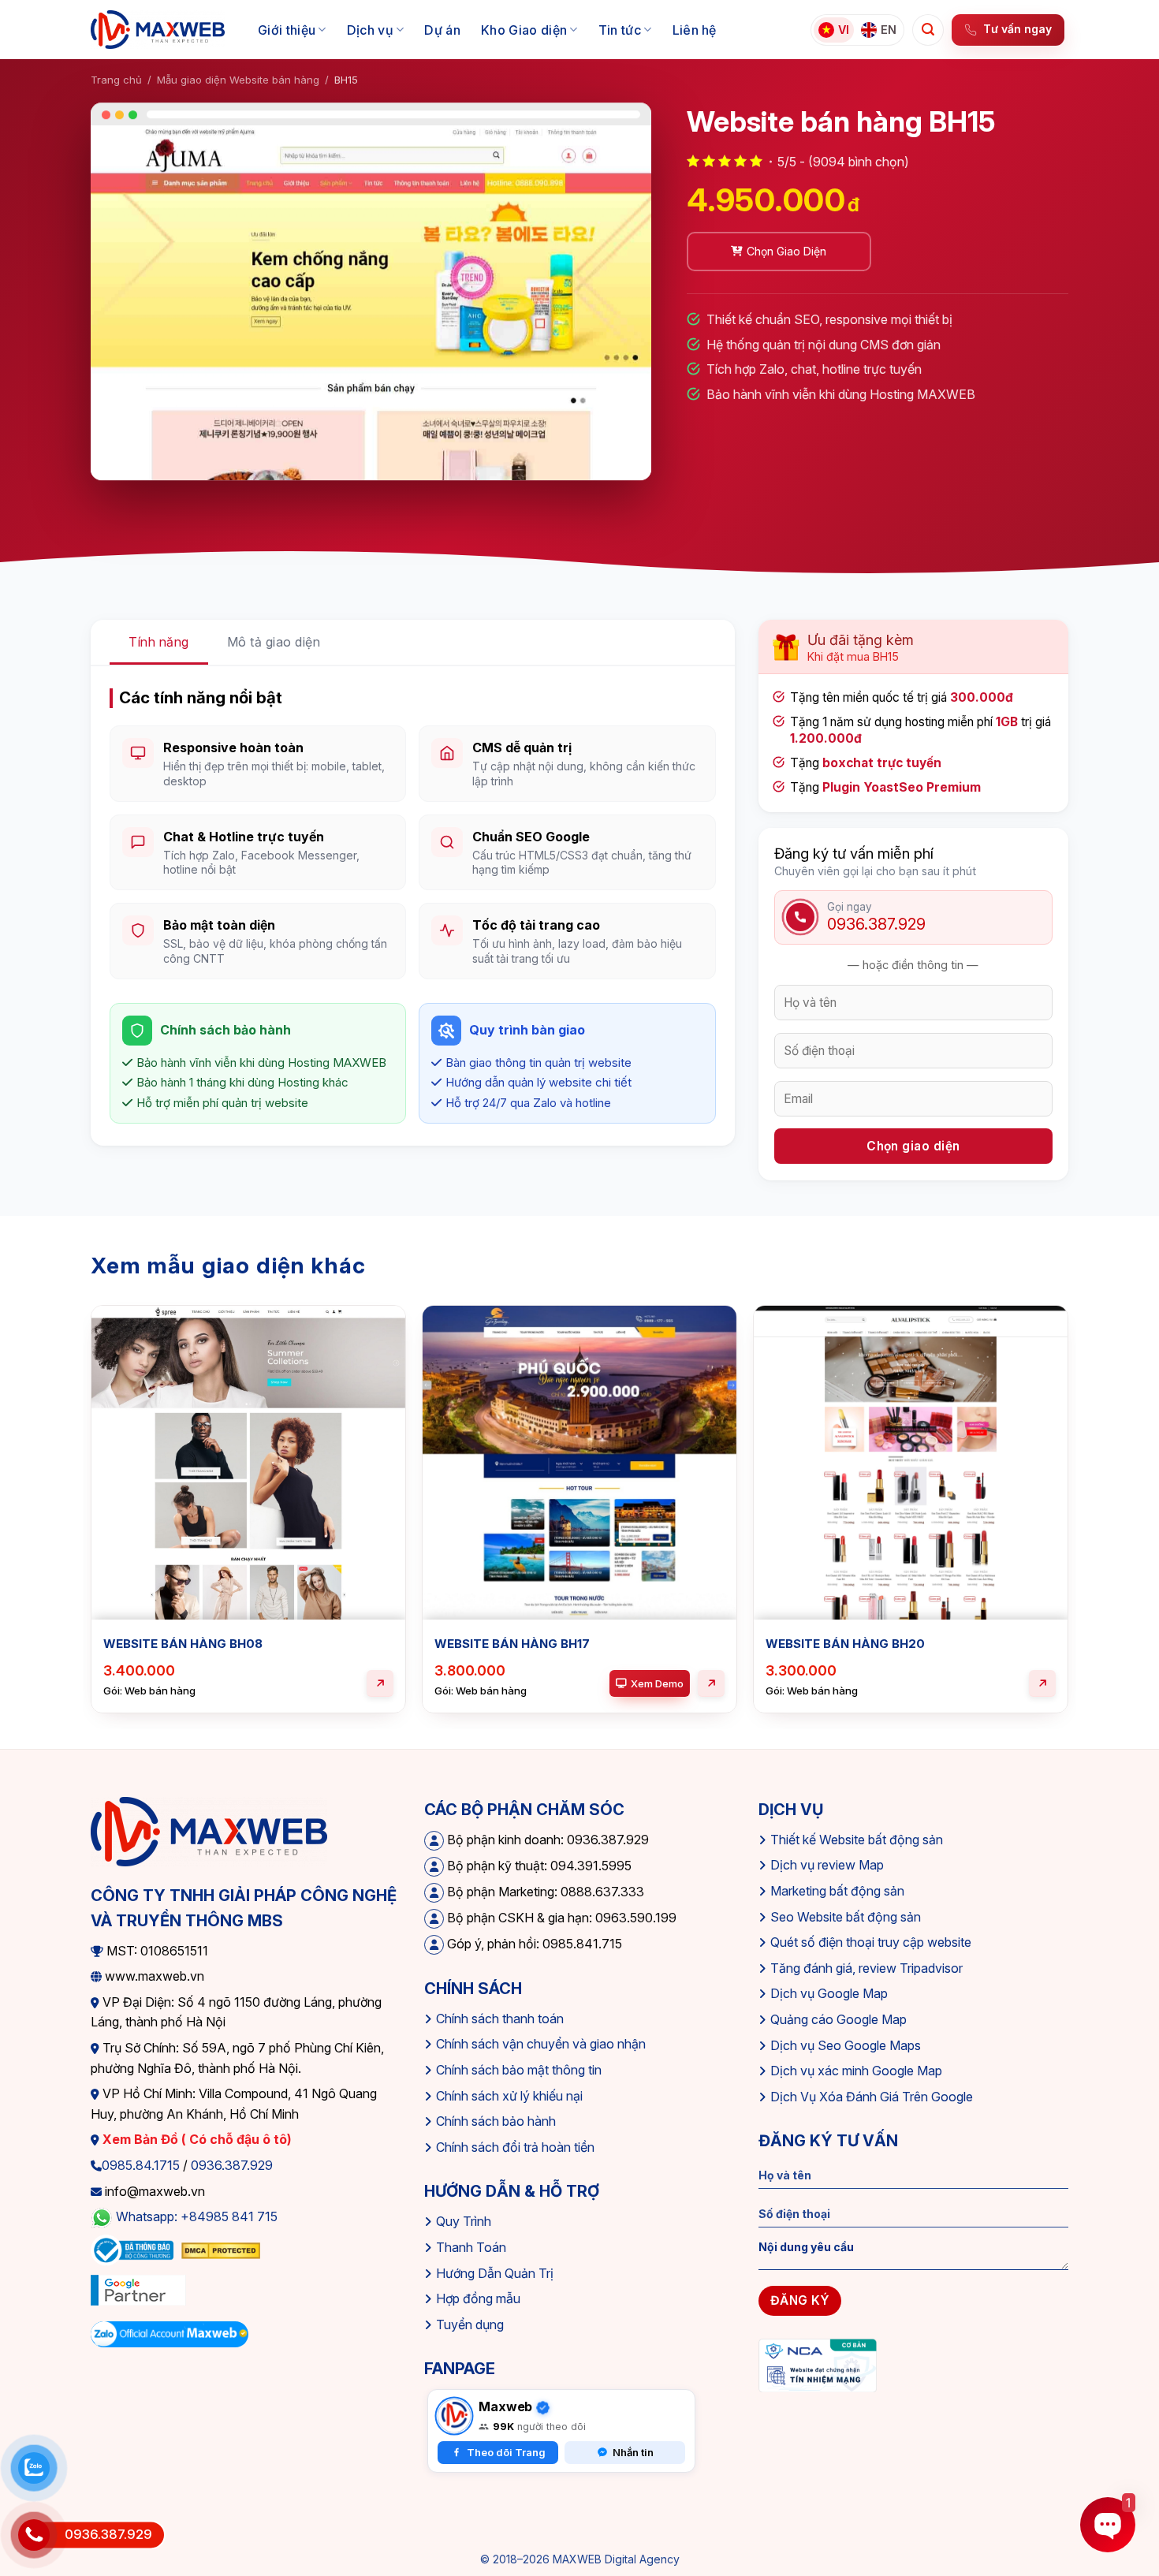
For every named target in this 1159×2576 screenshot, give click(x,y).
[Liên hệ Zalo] (34, 2468)
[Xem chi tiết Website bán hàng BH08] (380, 1683)
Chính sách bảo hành (496, 2121)
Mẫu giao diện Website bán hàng (238, 80)
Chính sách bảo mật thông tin (519, 2070)
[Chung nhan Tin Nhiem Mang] (818, 2365)
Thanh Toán (471, 2247)
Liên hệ (695, 30)
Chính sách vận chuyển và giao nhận (541, 2044)
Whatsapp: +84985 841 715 (197, 2216)
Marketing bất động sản (837, 1891)
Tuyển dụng (470, 2324)
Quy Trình (464, 2221)
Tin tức (620, 30)
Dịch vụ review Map (827, 1865)
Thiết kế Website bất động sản (857, 1840)
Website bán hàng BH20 (845, 1644)
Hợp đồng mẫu (478, 2298)
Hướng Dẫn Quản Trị (495, 2273)
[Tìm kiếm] (928, 30)
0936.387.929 (232, 2165)
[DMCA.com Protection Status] (221, 2250)
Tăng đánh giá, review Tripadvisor (866, 1968)
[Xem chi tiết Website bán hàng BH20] (1042, 1683)
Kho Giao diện (524, 30)
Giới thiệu (287, 30)
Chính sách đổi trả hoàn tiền (515, 2147)
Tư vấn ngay (1017, 29)
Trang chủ (116, 80)
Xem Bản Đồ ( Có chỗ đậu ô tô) (196, 2139)
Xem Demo (657, 1683)
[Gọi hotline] (34, 2535)
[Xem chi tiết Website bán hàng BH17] (711, 1683)
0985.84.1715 (141, 2165)
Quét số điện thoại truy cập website (871, 1942)
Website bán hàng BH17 (512, 1644)
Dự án (442, 30)
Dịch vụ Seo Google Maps (846, 2045)
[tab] (159, 643)
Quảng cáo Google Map (839, 2019)
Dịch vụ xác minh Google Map (856, 2071)
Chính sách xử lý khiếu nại (509, 2096)
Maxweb (505, 2406)
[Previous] (91, 1529)
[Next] (1068, 1529)
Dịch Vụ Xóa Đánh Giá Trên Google (872, 2097)
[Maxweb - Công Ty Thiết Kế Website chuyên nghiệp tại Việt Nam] (158, 30)
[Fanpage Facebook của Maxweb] (454, 2416)
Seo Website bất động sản (846, 1917)
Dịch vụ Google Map (829, 1993)
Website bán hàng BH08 (183, 1644)
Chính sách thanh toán (500, 2019)
